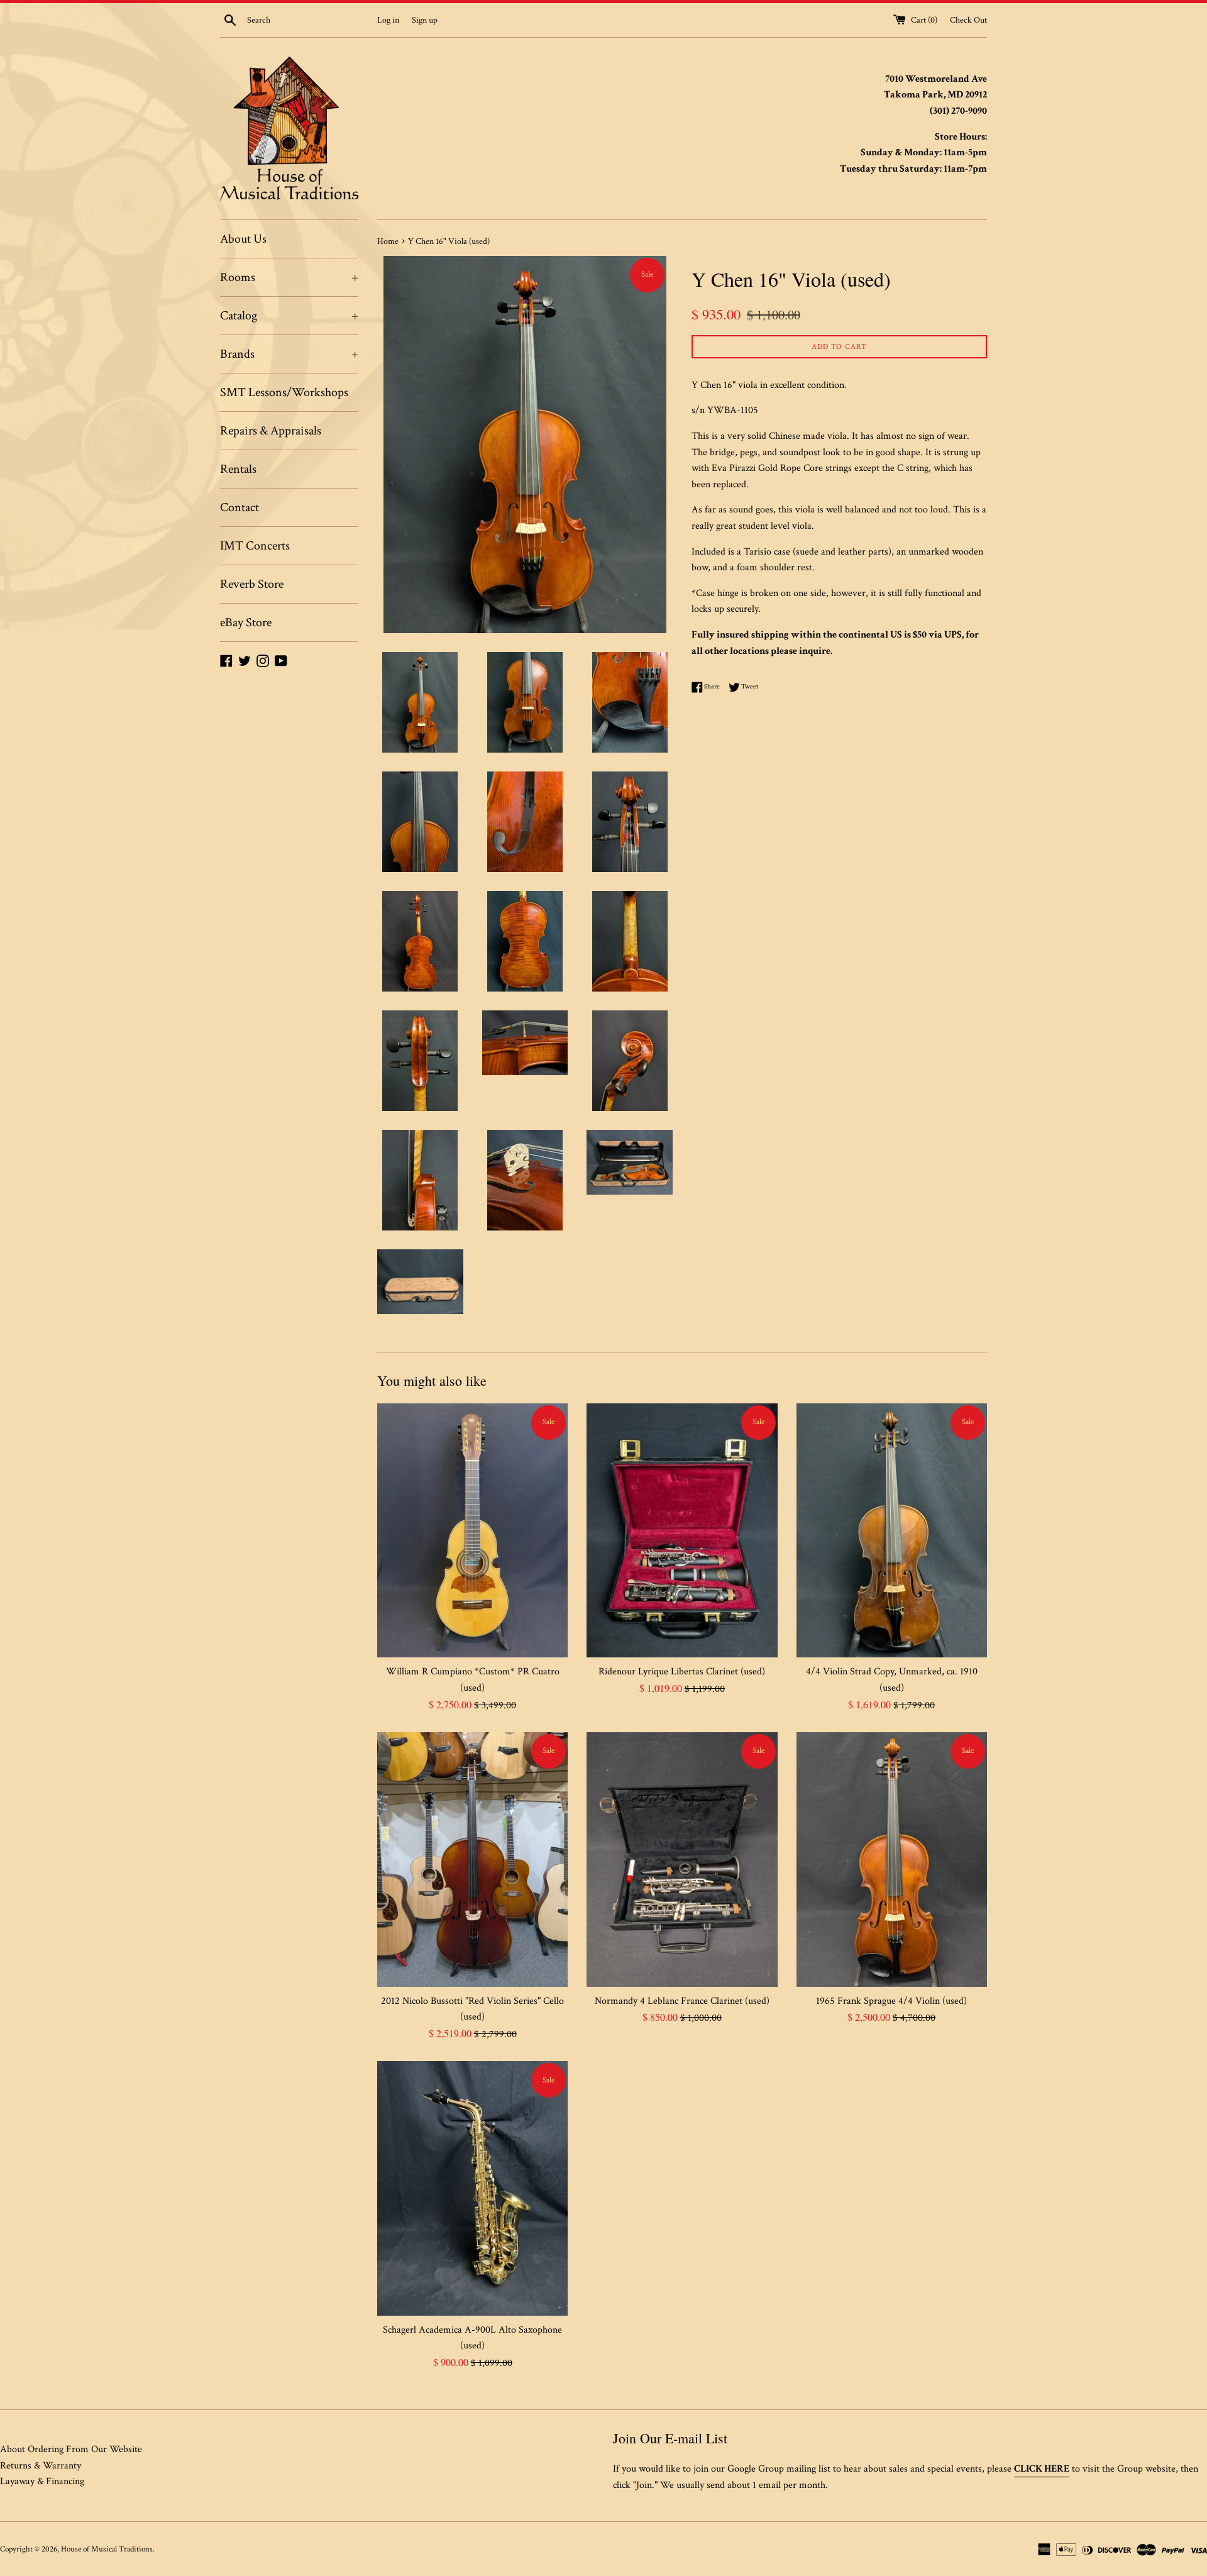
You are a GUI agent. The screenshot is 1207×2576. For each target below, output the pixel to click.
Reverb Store (252, 584)
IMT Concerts (255, 546)
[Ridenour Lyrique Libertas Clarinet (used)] (682, 1530)
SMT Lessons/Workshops (284, 392)
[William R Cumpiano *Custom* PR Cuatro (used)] (472, 1530)
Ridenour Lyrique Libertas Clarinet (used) (682, 1672)
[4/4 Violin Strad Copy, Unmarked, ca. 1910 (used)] (892, 1530)
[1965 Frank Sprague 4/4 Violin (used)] (892, 1859)
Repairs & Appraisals (271, 431)
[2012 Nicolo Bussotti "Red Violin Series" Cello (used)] (472, 1859)
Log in (388, 20)
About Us (243, 239)
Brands (289, 354)
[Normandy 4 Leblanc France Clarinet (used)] (682, 1859)
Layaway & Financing (42, 2481)
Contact (240, 507)
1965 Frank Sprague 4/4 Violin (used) (891, 2001)
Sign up (425, 20)
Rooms (289, 277)
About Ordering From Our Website (71, 2449)
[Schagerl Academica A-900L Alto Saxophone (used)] (472, 2188)
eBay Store (246, 622)
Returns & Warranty (41, 2466)
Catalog (289, 316)
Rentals (238, 469)
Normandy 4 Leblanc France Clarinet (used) (682, 2001)
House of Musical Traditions (107, 2549)
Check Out (968, 20)
